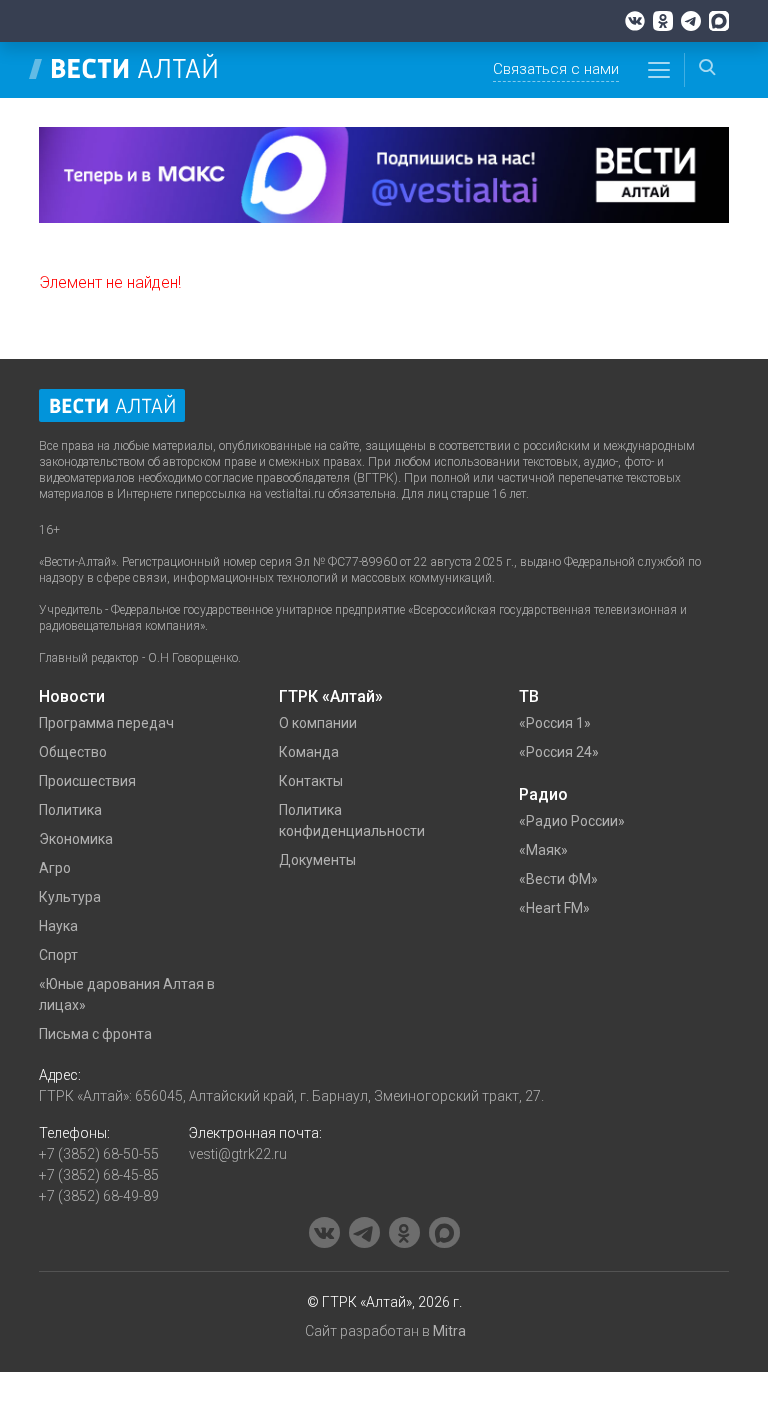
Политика (70, 810)
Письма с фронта (95, 1034)
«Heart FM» (554, 908)
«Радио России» (572, 821)
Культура (70, 897)
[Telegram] (691, 21)
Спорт (58, 955)
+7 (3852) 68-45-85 (99, 1175)
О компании (318, 723)
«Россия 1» (555, 723)
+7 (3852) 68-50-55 (99, 1154)
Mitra (449, 1331)
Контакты (311, 781)
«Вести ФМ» (558, 879)
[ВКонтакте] (635, 21)
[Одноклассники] (663, 21)
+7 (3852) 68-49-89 (99, 1196)
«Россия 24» (559, 752)
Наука (58, 926)
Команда (309, 752)
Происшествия (87, 781)
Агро (55, 868)
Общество (73, 752)
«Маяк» (543, 850)
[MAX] (719, 21)
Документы (317, 860)
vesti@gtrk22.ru (238, 1154)
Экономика (76, 839)
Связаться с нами (556, 69)
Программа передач (106, 723)
